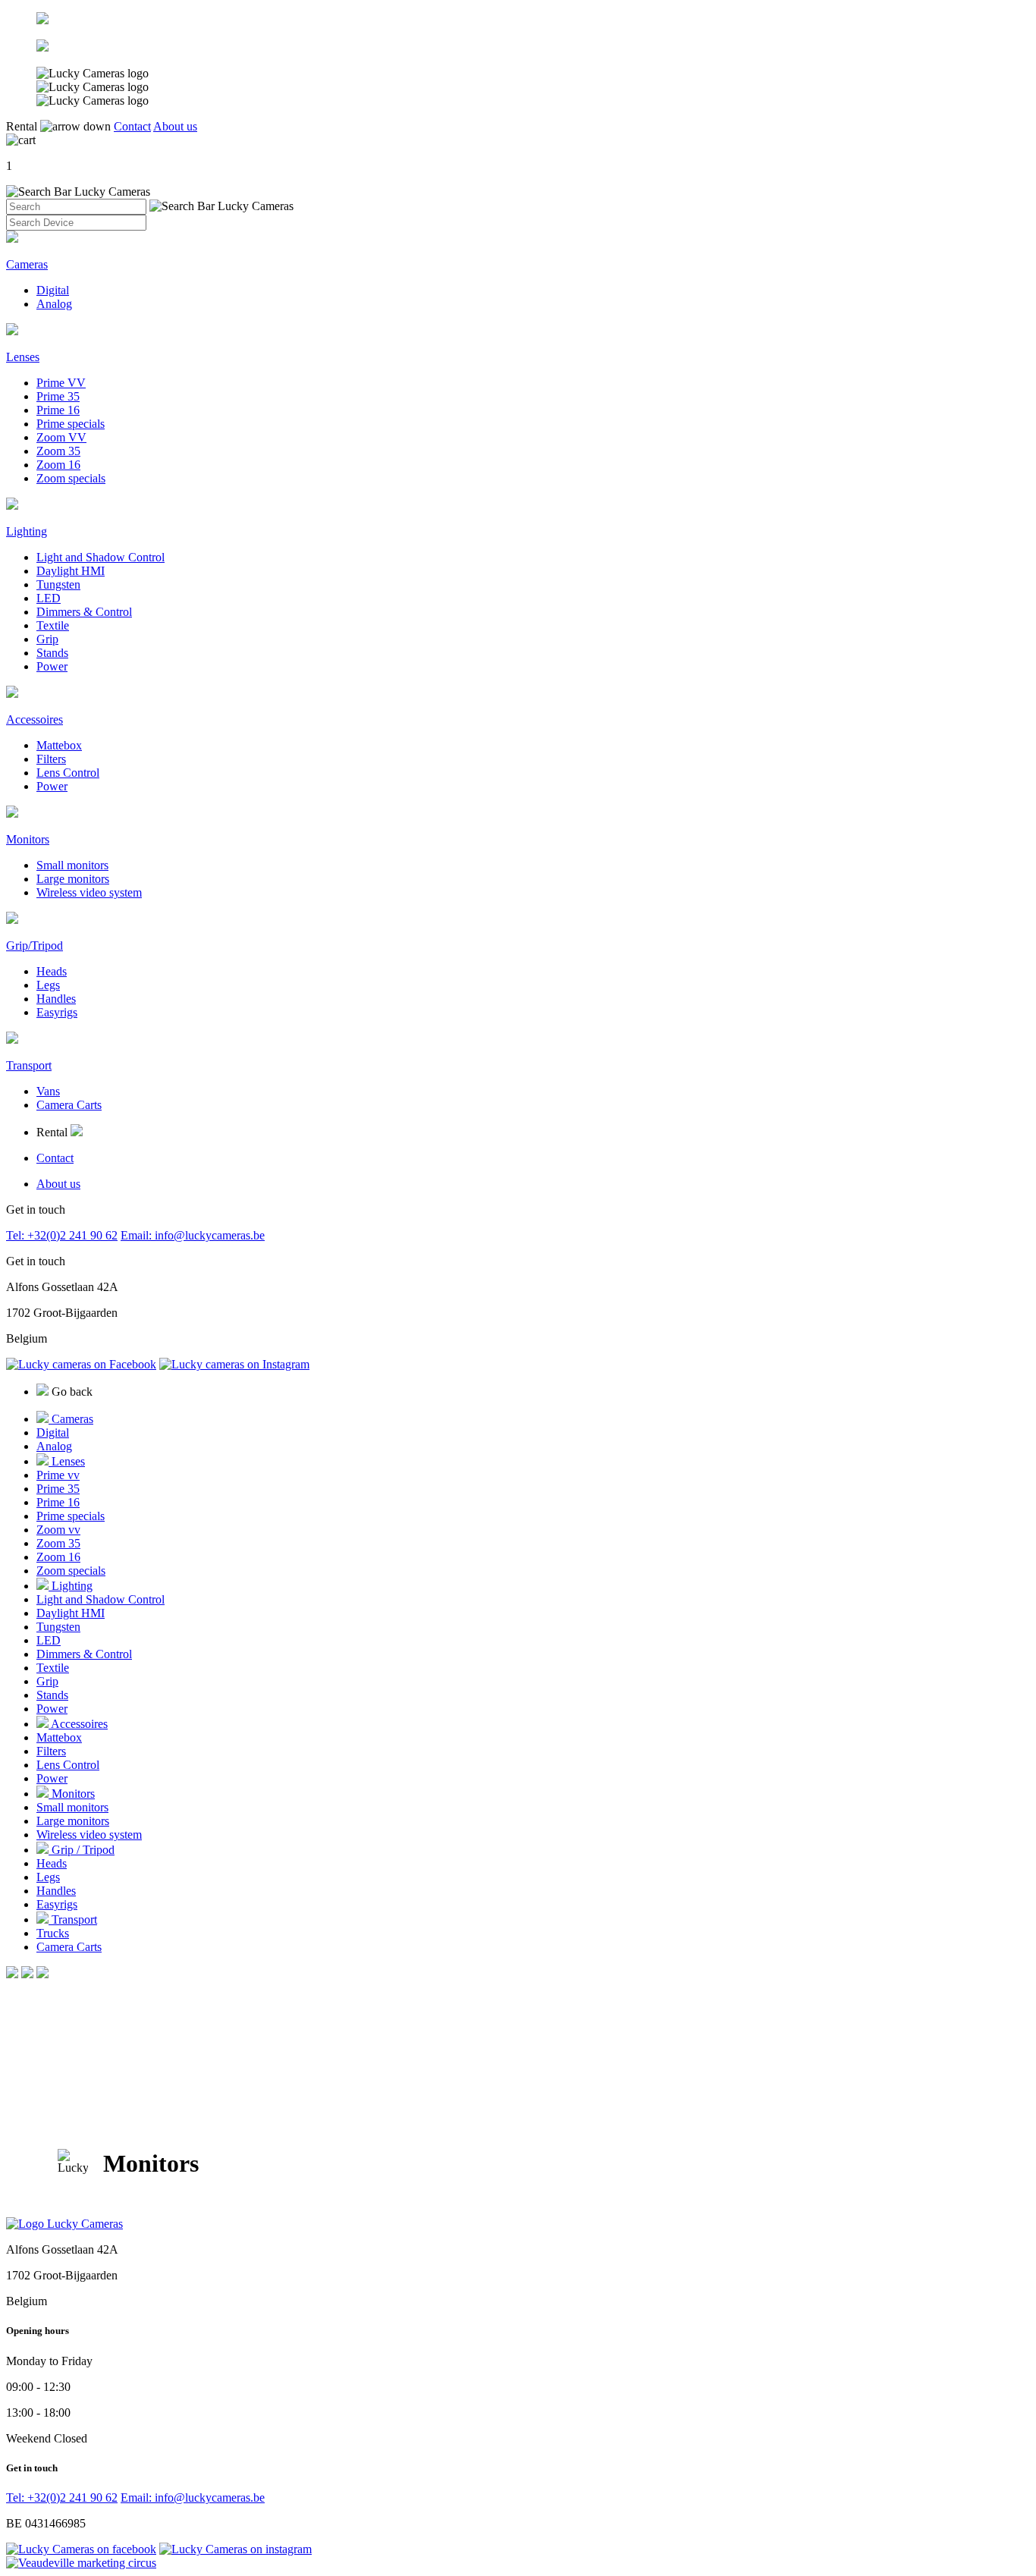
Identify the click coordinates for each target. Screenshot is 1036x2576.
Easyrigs (57, 1012)
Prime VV (61, 383)
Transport (73, 1919)
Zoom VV (61, 437)
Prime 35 (58, 396)
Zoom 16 (58, 465)
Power (52, 666)
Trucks (53, 1933)
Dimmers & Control (84, 612)
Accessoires (78, 1724)
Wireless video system (89, 892)
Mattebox (59, 745)
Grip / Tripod (82, 1850)
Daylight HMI (71, 571)
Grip (47, 639)
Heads (52, 971)
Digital (53, 290)
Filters (51, 759)
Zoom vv (58, 1530)
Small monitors (72, 865)
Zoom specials (71, 478)
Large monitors (73, 879)
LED (49, 598)
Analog (54, 304)
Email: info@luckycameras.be (193, 1235)
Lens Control (68, 773)
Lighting (71, 1586)
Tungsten (58, 584)
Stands (52, 653)
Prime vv (58, 1475)
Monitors (72, 1794)
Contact (132, 126)
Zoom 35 (58, 451)
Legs (48, 985)
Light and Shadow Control (100, 557)
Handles (56, 999)
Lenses (67, 1461)
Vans (48, 1091)
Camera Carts (69, 1105)
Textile (53, 625)
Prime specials (71, 424)
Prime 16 (58, 410)
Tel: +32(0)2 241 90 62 (62, 1235)
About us (175, 126)
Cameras (71, 1419)
